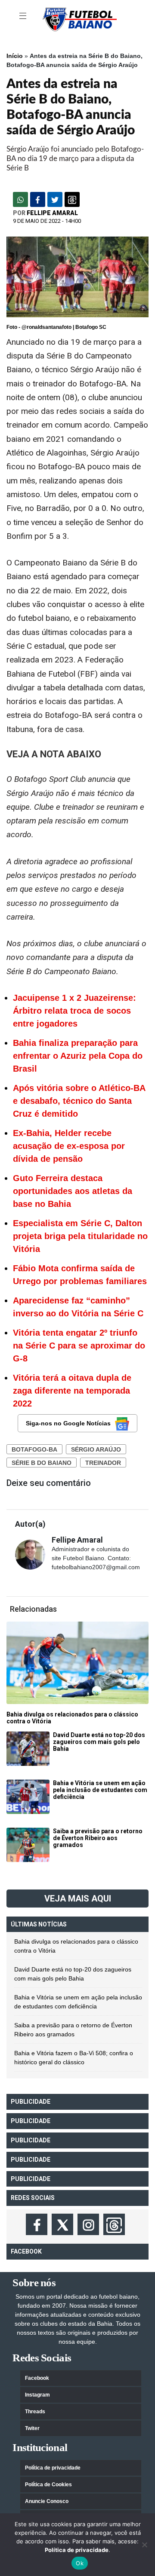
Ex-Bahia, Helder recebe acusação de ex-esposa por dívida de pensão (69, 1146)
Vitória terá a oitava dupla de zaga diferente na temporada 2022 (72, 1391)
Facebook (37, 2378)
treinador (103, 1463)
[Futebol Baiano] (80, 19)
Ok (80, 2563)
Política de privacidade (53, 2468)
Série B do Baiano (42, 1463)
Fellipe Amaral (52, 213)
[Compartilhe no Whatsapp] (20, 199)
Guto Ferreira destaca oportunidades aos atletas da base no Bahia (73, 1191)
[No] (144, 2545)
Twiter (32, 2428)
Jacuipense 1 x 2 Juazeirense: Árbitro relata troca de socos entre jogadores (74, 1011)
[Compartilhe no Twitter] (55, 199)
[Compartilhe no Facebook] (38, 199)
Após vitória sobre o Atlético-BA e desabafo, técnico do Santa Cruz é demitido (79, 1101)
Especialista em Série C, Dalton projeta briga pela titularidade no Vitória (80, 1236)
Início (15, 56)
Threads (35, 2412)
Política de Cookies (48, 2485)
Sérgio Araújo (96, 1449)
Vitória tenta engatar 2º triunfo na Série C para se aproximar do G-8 (79, 1346)
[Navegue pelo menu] (24, 16)
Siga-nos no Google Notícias (68, 1423)
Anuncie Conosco (47, 2501)
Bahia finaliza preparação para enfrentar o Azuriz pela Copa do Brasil (78, 1056)
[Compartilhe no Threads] (72, 199)
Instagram (37, 2395)
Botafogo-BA (34, 1449)
